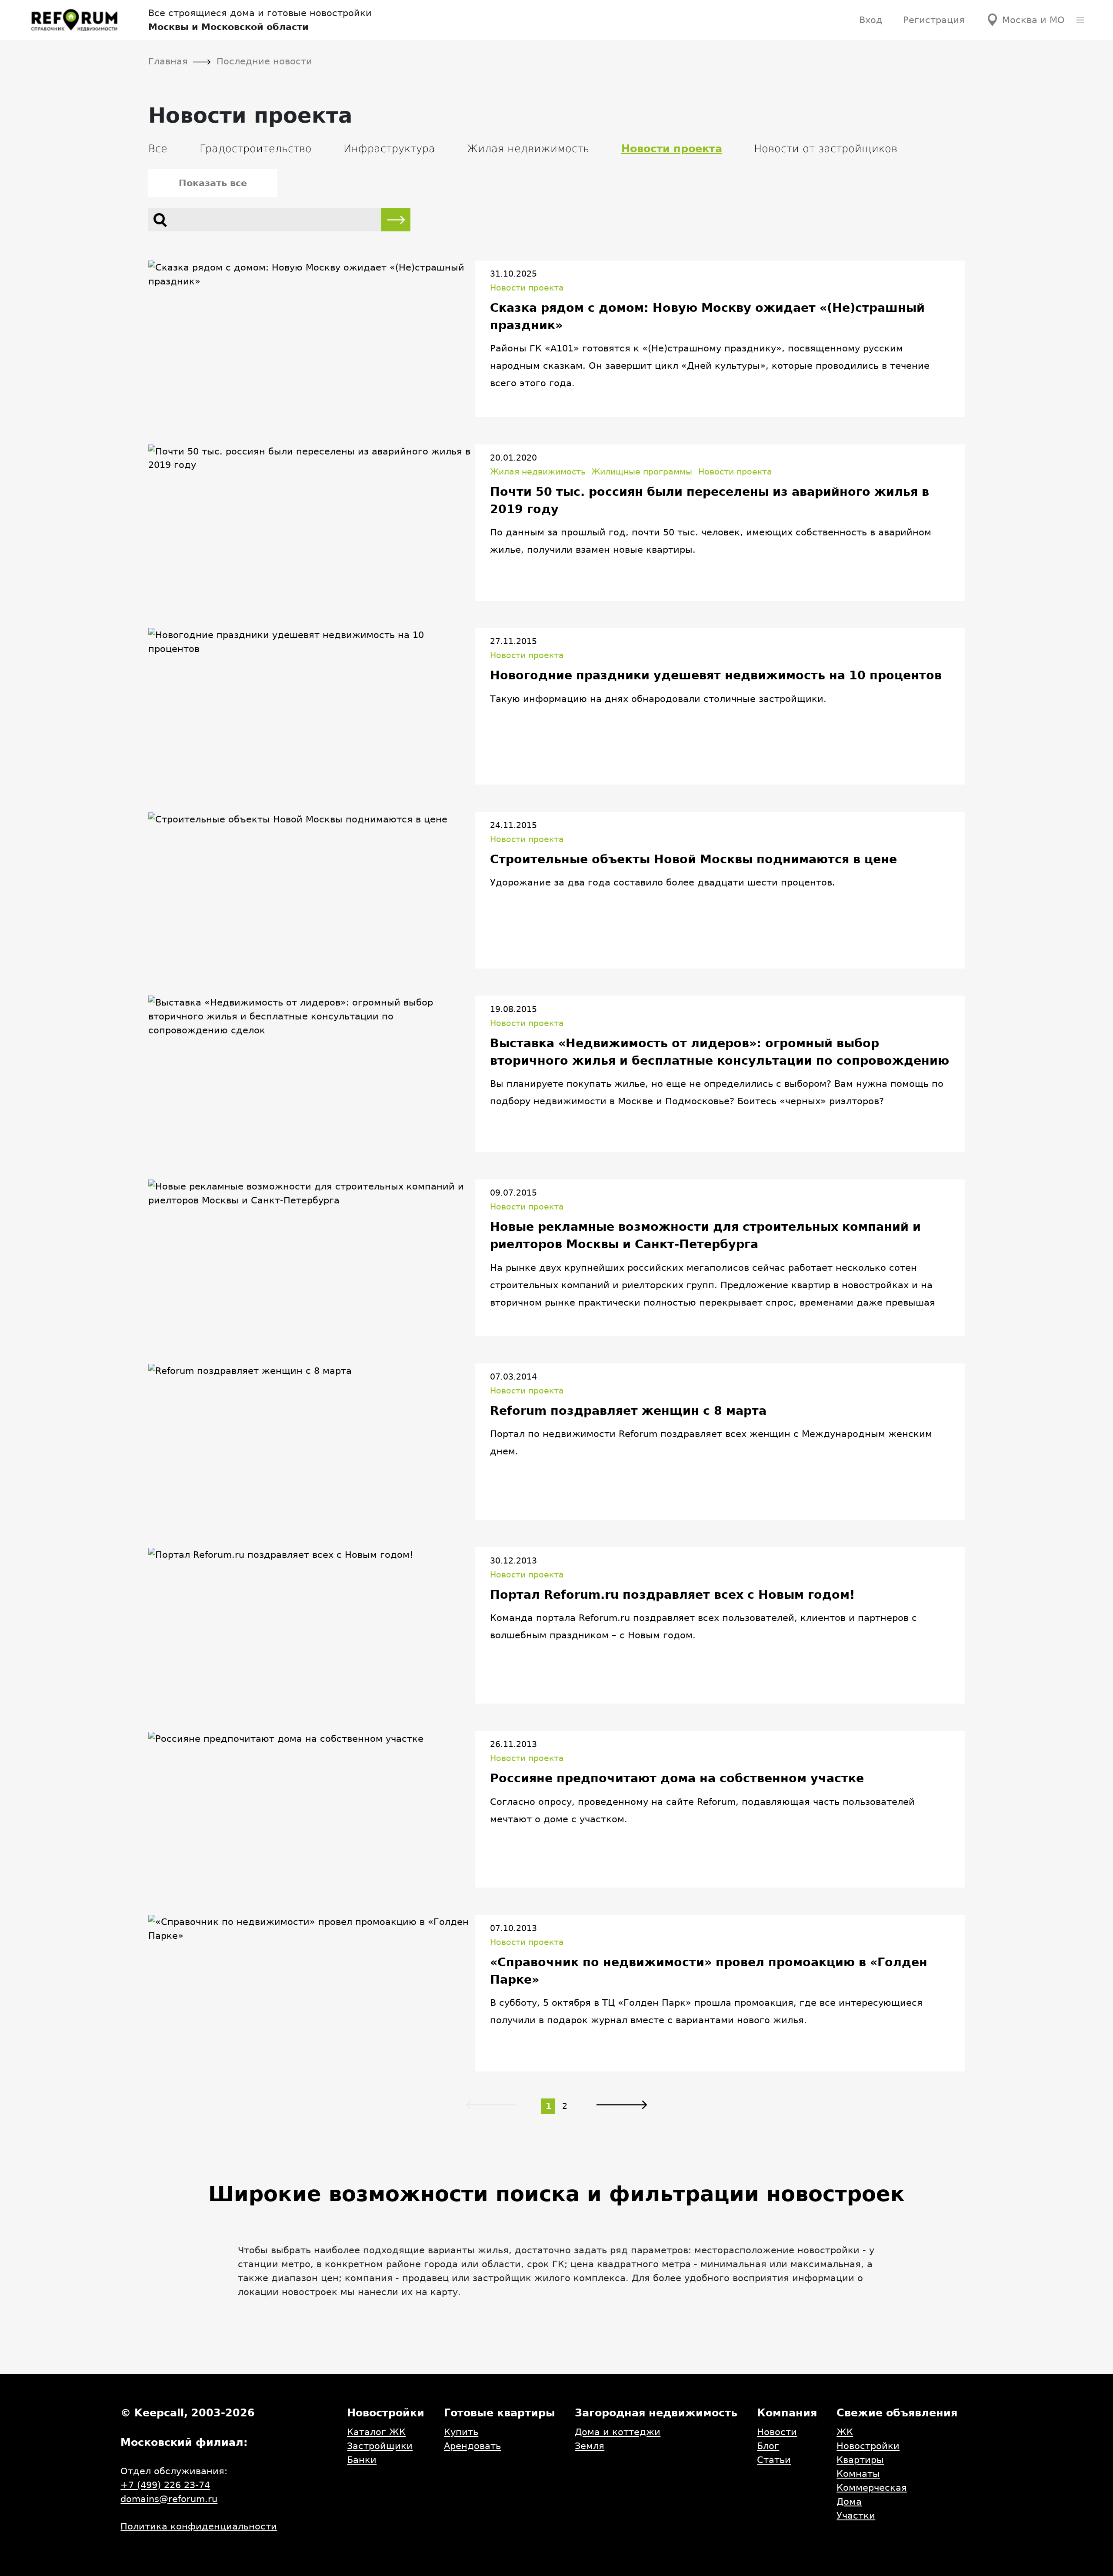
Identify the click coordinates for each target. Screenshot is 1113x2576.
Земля (590, 2446)
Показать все (213, 183)
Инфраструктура (389, 149)
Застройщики (380, 2446)
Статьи (774, 2460)
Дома (849, 2501)
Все (158, 149)
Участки (856, 2515)
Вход (871, 20)
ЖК (845, 2432)
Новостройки (868, 2446)
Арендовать (472, 2446)
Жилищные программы (642, 472)
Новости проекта (527, 288)
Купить (461, 2432)
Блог (768, 2446)
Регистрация (934, 20)
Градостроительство (256, 149)
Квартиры (860, 2460)
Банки (362, 2460)
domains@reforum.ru (169, 2499)
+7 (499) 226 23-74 (165, 2485)
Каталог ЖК (376, 2432)
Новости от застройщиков (826, 149)
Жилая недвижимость (528, 149)
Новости (777, 2432)
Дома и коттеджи (618, 2432)
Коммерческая (872, 2487)
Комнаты (858, 2474)
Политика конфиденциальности (199, 2526)
